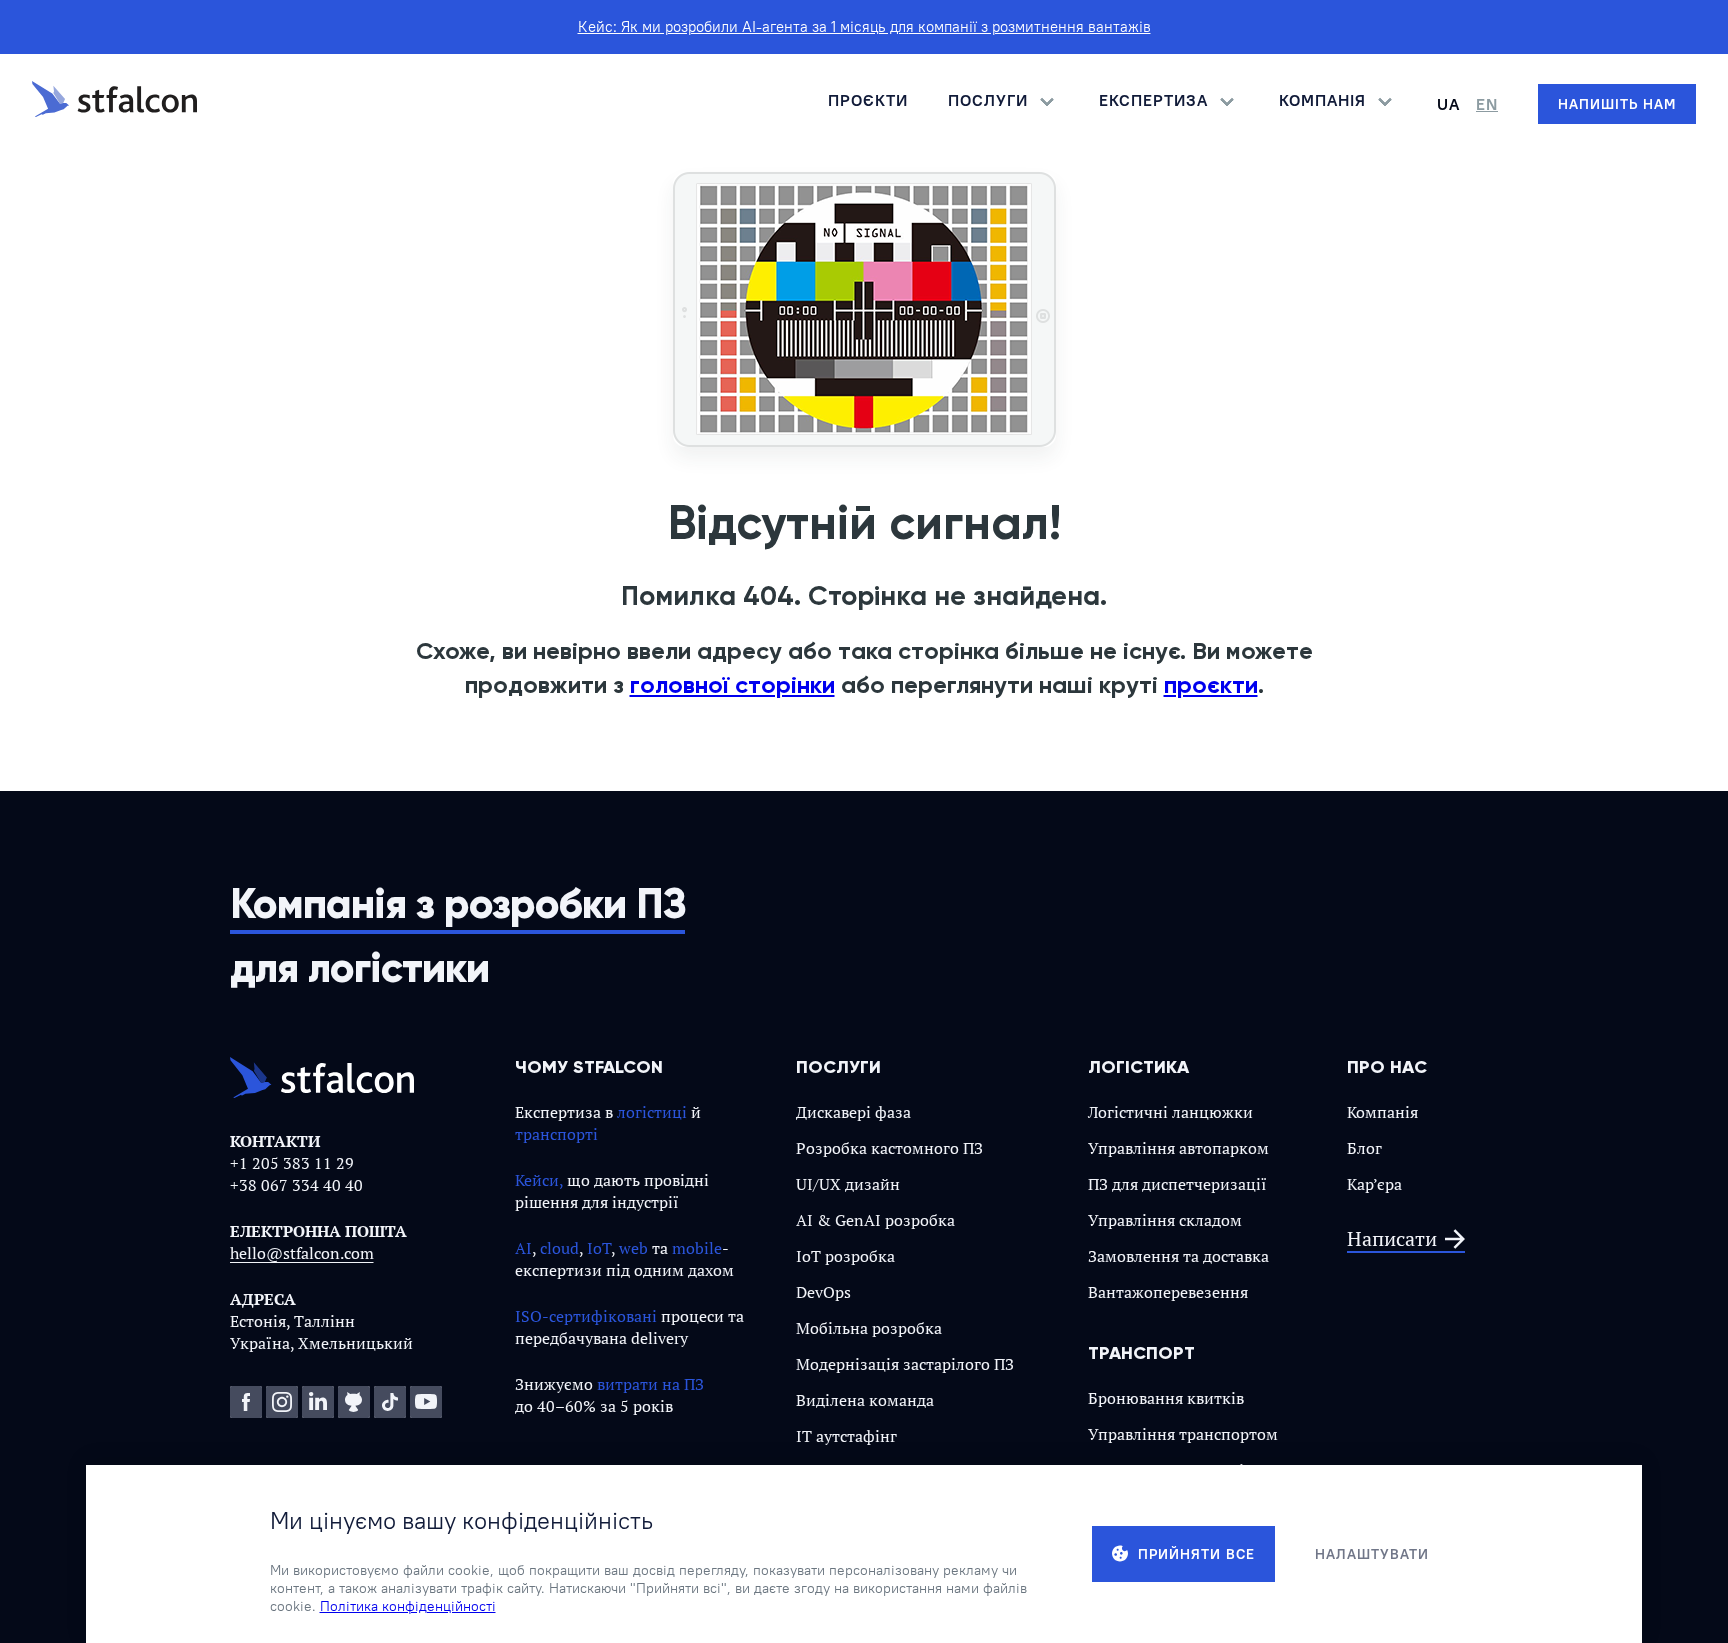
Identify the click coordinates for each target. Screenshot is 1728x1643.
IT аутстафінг (846, 1436)
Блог (1364, 1148)
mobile (697, 1248)
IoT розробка (845, 1256)
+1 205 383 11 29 (292, 1163)
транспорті (556, 1134)
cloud (559, 1248)
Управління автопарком (1178, 1148)
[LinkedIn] (318, 1402)
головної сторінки (732, 684)
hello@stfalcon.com (302, 1253)
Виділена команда (865, 1400)
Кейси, (539, 1180)
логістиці (652, 1112)
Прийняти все (1196, 1554)
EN (1487, 104)
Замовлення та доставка (1178, 1256)
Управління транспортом (1183, 1434)
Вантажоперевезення (1168, 1292)
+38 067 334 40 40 (296, 1185)
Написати (1392, 1239)
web (633, 1248)
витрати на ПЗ (650, 1384)
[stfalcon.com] (114, 104)
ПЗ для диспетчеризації (1177, 1184)
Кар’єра (1374, 1184)
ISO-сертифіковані (586, 1316)
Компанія (1382, 1112)
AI (523, 1248)
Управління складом (1165, 1220)
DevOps (823, 1292)
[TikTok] (390, 1402)
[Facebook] (246, 1402)
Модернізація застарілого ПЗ (905, 1364)
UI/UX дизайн (848, 1184)
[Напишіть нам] (1617, 104)
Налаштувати (1372, 1554)
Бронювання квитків (1166, 1398)
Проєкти (868, 100)
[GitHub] (354, 1402)
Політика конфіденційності (408, 1606)
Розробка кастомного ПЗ (889, 1148)
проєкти (1211, 684)
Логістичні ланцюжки (1170, 1112)
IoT (599, 1248)
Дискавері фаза (853, 1112)
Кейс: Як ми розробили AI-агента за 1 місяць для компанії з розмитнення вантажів (864, 26)
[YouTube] (426, 1402)
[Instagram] (282, 1402)
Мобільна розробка (869, 1328)
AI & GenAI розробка (875, 1220)
